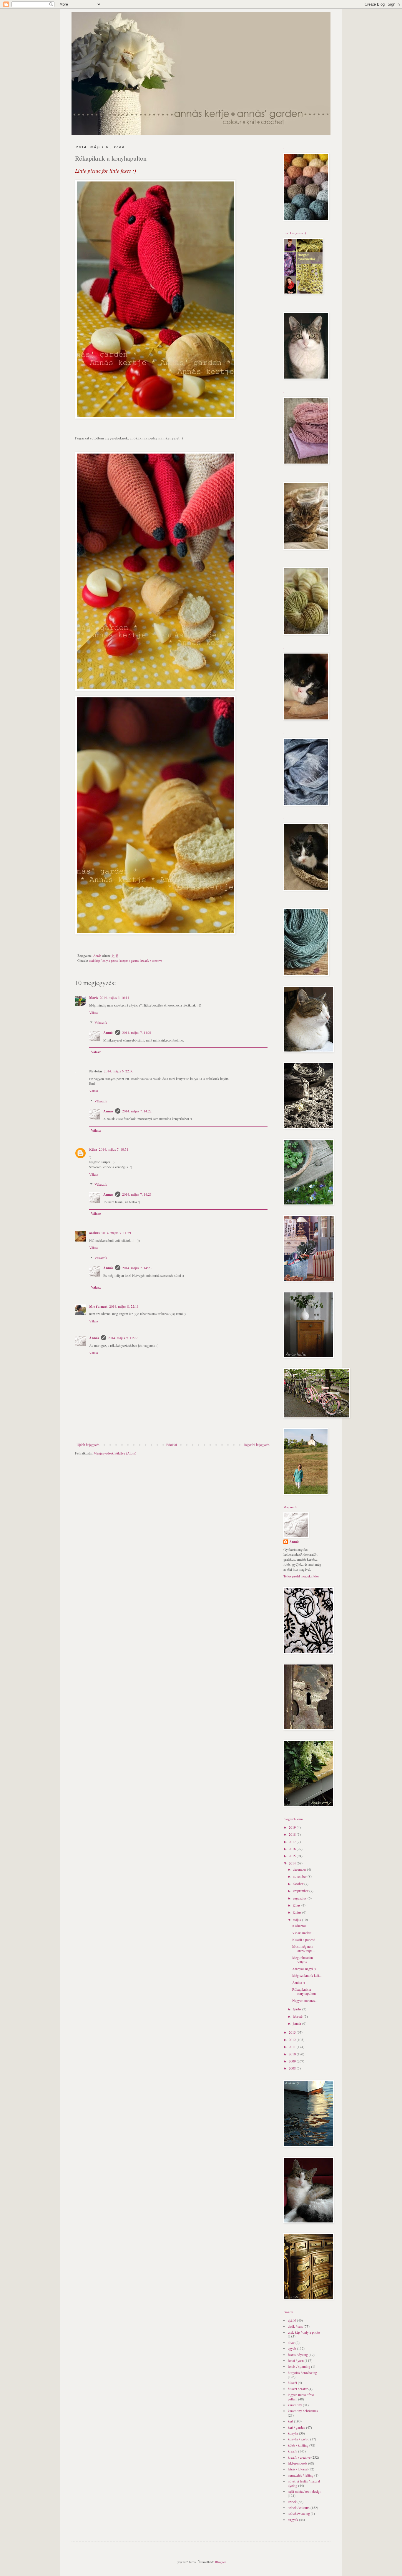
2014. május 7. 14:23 (137, 1194)
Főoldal (172, 1444)
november (300, 1876)
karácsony (295, 2405)
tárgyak (293, 2520)
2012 (293, 2040)
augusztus (300, 1898)
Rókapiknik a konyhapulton (304, 1991)
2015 (293, 1856)
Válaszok (101, 1023)
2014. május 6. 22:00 (119, 1071)
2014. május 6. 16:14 (114, 997)
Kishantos (299, 1926)
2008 (293, 2068)
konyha (293, 2433)
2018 (293, 1834)
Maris (94, 998)
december (300, 1869)
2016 (293, 1849)
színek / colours (299, 2507)
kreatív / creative (151, 961)
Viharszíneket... (303, 1933)
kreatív (293, 2451)
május (297, 1919)
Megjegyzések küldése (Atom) (115, 1453)
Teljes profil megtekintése (301, 1576)
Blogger (220, 2562)
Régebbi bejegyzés (257, 1444)
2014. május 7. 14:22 (137, 1111)
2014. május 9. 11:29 (123, 1338)
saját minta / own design (305, 2491)
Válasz (94, 1012)
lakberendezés (298, 2463)
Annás (108, 1033)
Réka (93, 1149)
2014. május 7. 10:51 (114, 1149)
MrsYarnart (98, 1306)
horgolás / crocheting (302, 2372)
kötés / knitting (298, 2445)
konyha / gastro (129, 961)
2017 (293, 1842)
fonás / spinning (299, 2366)
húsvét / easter (298, 2389)
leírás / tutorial (298, 2469)
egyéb (292, 2348)
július (297, 1905)
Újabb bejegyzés (88, 1444)
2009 (293, 2061)
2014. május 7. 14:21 (137, 1032)
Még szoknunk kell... (307, 1975)
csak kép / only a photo (103, 961)
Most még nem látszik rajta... (304, 1948)
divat (291, 2342)
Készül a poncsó (304, 1940)
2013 (293, 2032)
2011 (293, 2047)
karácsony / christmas (303, 2411)
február (298, 2016)
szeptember (301, 1891)
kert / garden (296, 2427)
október (299, 1884)
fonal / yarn (296, 2360)
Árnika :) (299, 1982)
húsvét (292, 2382)
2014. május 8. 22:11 (124, 1306)
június (298, 1912)
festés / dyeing (298, 2355)
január (298, 2023)
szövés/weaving (299, 2513)
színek (292, 2502)
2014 (293, 1863)
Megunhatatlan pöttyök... (303, 1960)
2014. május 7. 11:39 (116, 1233)
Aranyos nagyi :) (304, 1969)
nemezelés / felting (301, 2475)
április (298, 2009)
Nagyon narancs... (305, 2000)
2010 (293, 2054)
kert (290, 2421)
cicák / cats (295, 2326)
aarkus (94, 1233)
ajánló (292, 2320)
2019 (293, 1827)
